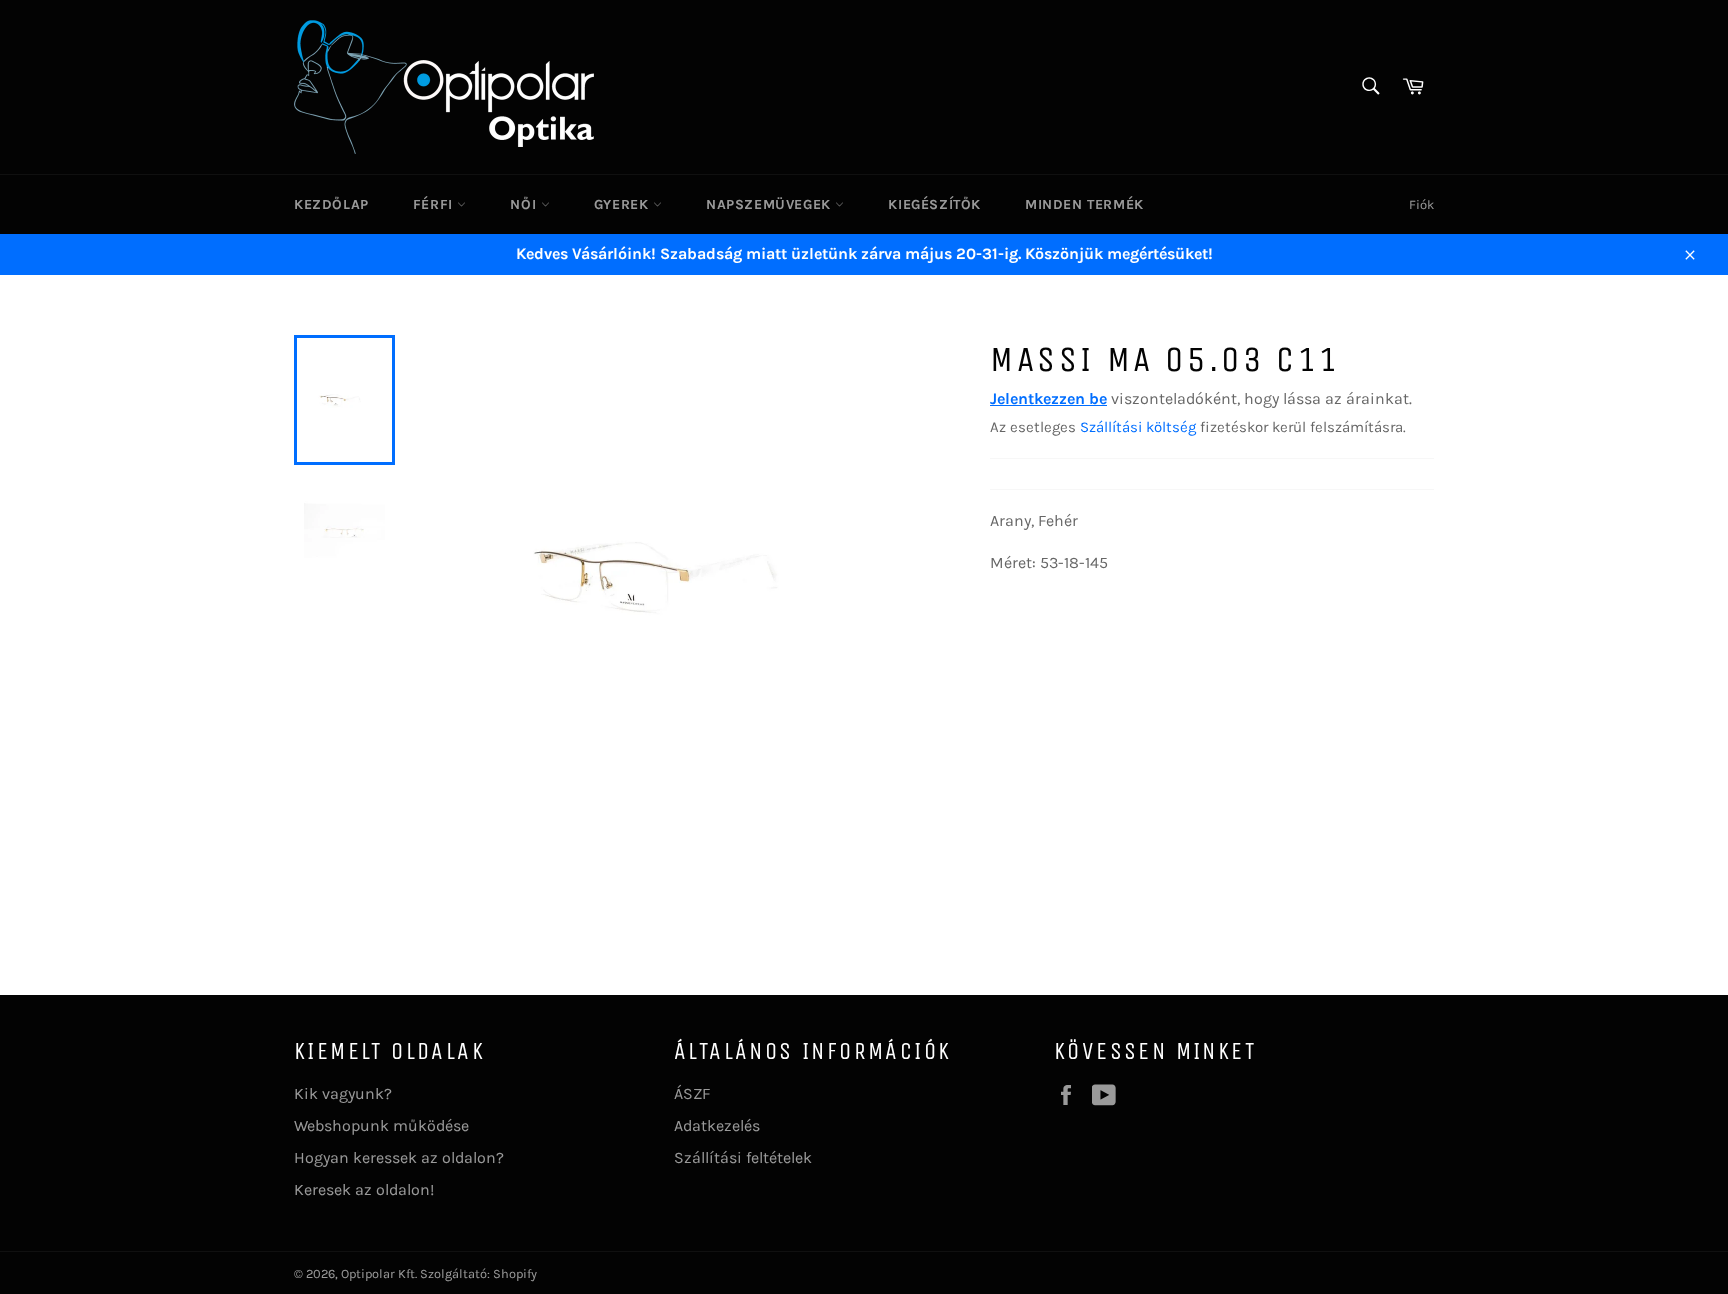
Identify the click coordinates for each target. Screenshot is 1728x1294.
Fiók (1421, 204)
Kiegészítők (934, 204)
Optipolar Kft (378, 1273)
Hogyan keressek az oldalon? (399, 1157)
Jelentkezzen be (1048, 398)
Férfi (435, 204)
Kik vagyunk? (343, 1093)
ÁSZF (692, 1093)
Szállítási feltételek (743, 1157)
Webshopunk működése (381, 1125)
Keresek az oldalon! (364, 1189)
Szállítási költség (1138, 427)
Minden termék (1084, 204)
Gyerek (623, 204)
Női (525, 204)
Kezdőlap (331, 204)
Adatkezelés (717, 1125)
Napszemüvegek (770, 204)
